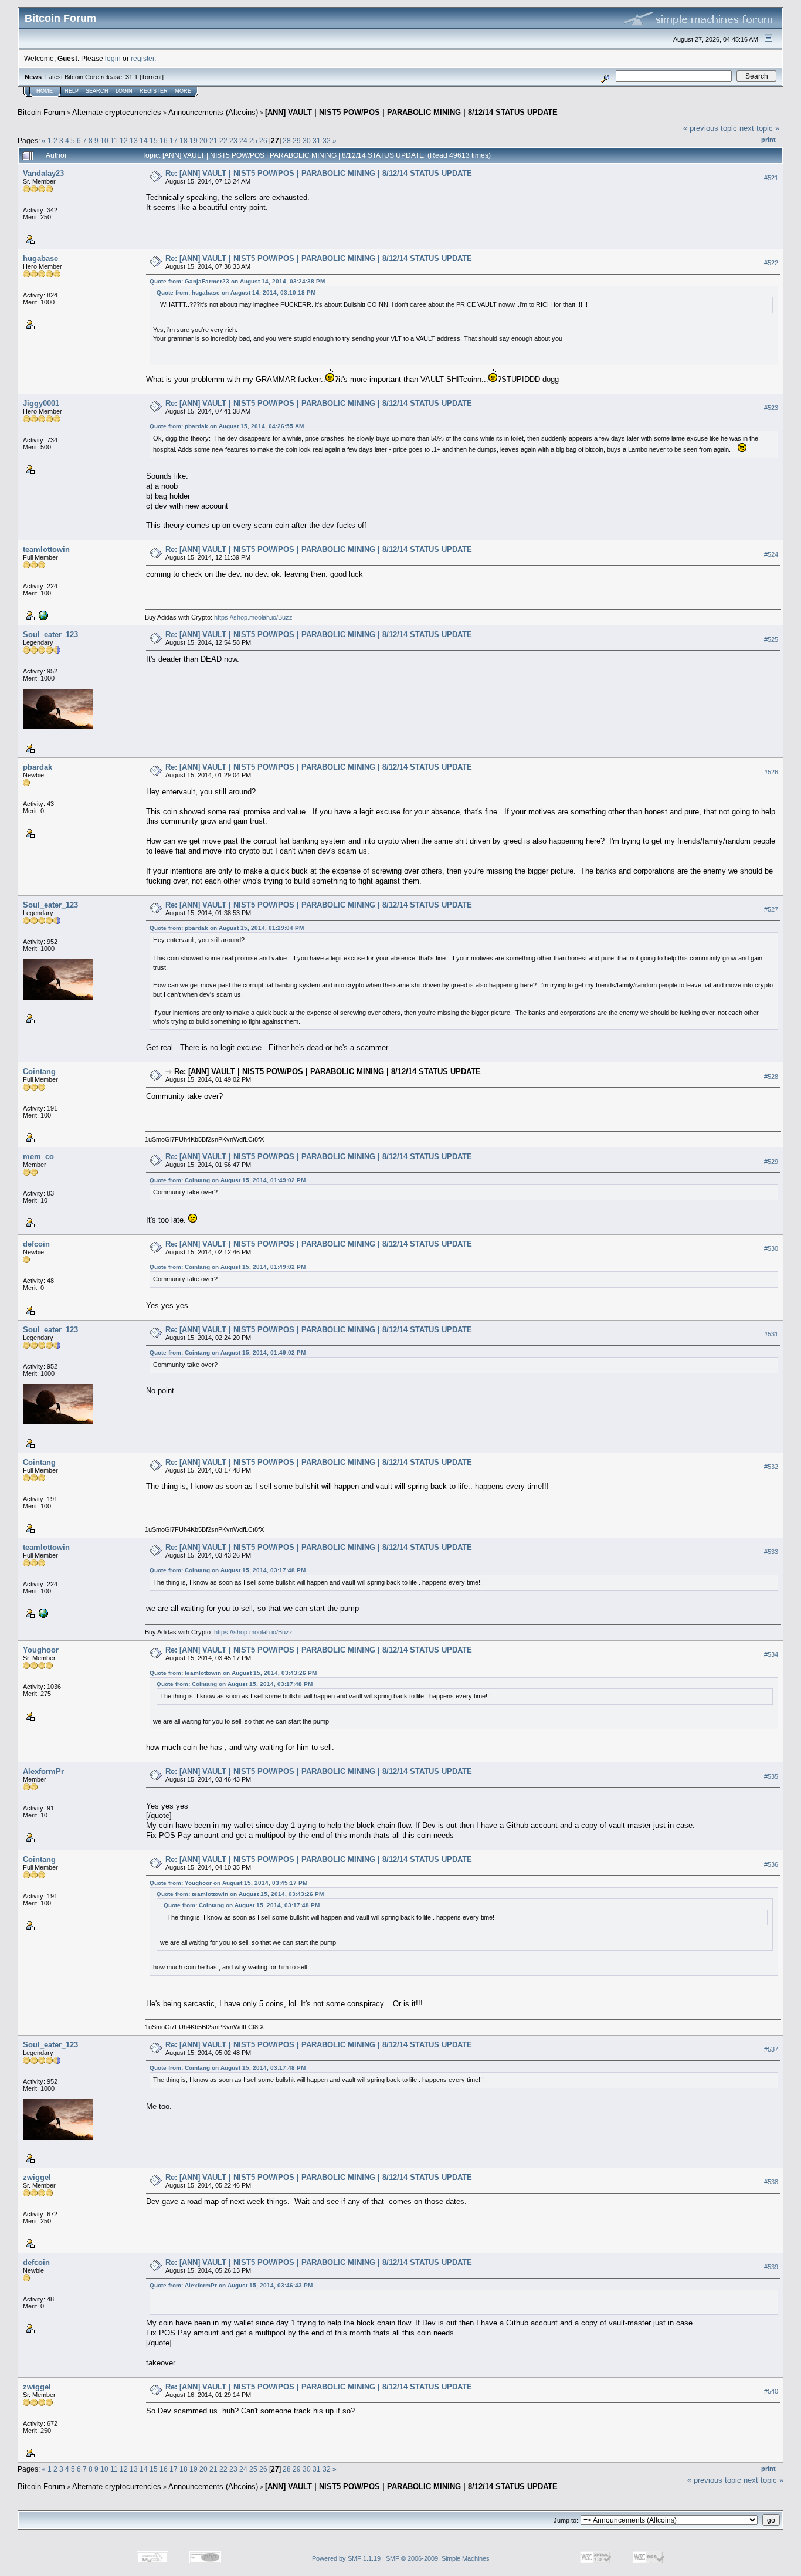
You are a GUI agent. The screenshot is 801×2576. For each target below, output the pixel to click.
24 (243, 141)
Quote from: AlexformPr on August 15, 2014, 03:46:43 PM (231, 2285)
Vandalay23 (43, 173)
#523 (771, 408)
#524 (771, 554)
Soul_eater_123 (50, 634)
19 (194, 141)
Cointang (39, 1072)
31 (317, 141)
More (183, 91)
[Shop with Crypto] (42, 615)
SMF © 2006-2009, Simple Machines (438, 2558)
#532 (771, 1467)
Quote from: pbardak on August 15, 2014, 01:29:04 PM (227, 928)
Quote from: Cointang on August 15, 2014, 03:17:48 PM (228, 1570)
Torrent (152, 77)
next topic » (759, 128)
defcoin (36, 1244)
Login (124, 91)
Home (45, 91)
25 (253, 141)
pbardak (38, 767)
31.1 (132, 77)
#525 (771, 639)
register (142, 58)
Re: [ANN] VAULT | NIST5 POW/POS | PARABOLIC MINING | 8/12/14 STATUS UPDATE (319, 173)
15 (154, 141)
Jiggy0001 (41, 403)
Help (72, 91)
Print (768, 140)
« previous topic (710, 128)
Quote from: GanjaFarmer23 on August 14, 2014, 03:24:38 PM (237, 281)
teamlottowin (46, 549)
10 (104, 141)
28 (287, 141)
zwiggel (37, 2177)
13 (134, 141)
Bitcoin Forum (41, 112)
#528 (771, 1077)
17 (174, 141)
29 (297, 141)
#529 (771, 1162)
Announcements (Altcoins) (213, 112)
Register (154, 91)
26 (263, 141)
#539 (771, 2267)
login (113, 58)
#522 (771, 263)
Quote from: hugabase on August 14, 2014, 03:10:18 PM (236, 292)
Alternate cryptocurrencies (117, 112)
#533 (771, 1552)
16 (164, 141)
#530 (771, 1248)
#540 (771, 2391)
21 (213, 141)
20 (203, 141)
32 (327, 141)
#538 (771, 2182)
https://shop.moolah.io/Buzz (253, 617)
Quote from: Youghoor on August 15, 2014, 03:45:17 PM (228, 1883)
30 (307, 141)
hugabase (40, 258)
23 (233, 141)
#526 (771, 772)
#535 (771, 1776)
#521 (771, 178)
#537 (771, 2049)
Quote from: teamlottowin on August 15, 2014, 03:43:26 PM (233, 1673)
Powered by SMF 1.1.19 (346, 2558)
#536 (771, 1864)
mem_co (38, 1157)
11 (114, 141)
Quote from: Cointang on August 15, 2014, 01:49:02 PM (228, 1180)
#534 (771, 1654)
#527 (771, 909)
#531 (771, 1334)
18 (184, 141)
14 (144, 141)
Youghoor (41, 1650)
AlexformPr (43, 1771)
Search (97, 91)
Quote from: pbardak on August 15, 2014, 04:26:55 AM (227, 426)
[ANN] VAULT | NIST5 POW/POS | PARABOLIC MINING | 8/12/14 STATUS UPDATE (411, 112)
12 (124, 141)
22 (223, 141)
